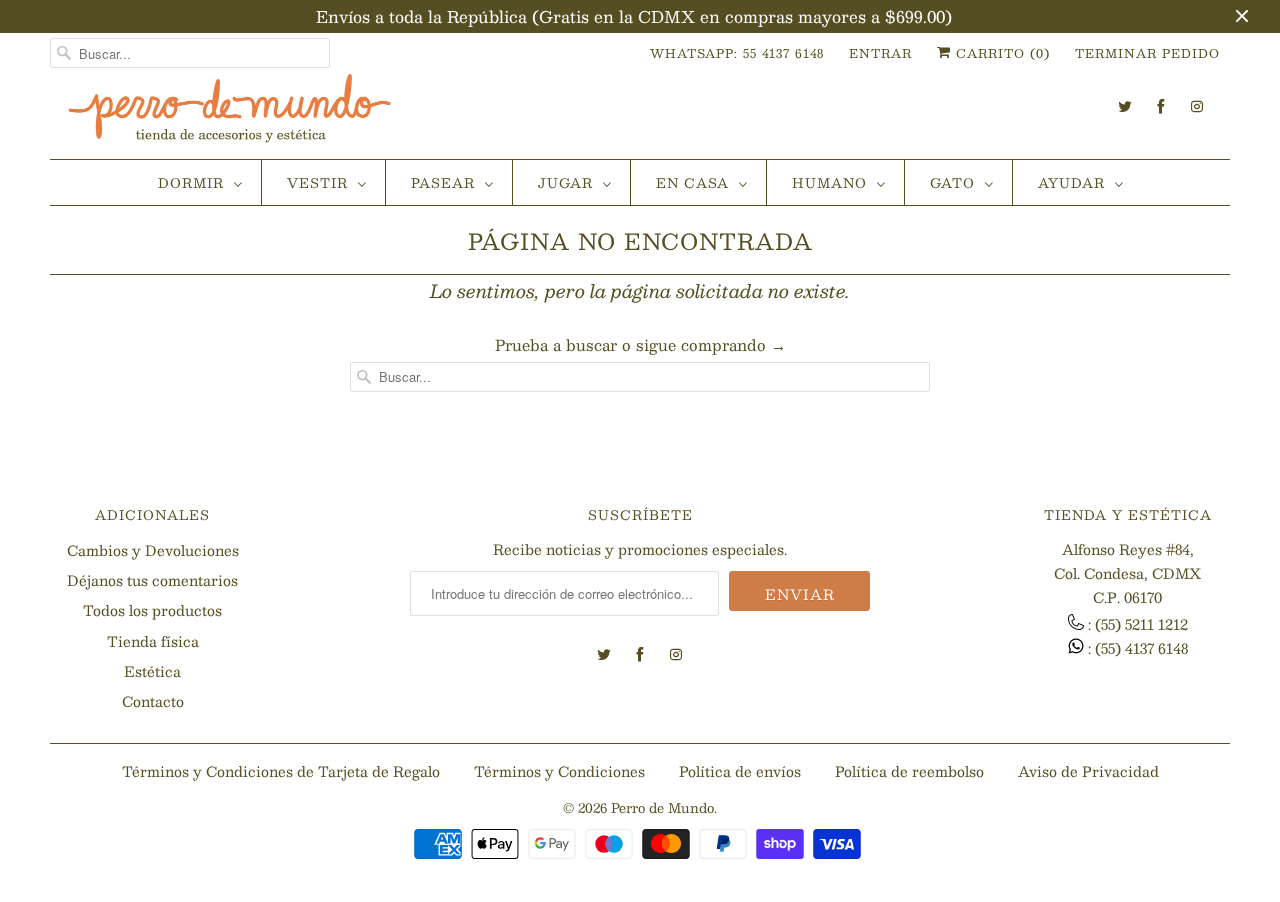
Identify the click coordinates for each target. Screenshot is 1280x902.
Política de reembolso (909, 771)
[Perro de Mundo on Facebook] (1161, 106)
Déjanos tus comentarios (152, 580)
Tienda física (153, 641)
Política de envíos (740, 771)
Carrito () (1000, 53)
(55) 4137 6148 (1141, 648)
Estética (152, 671)
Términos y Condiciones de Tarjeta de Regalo (281, 771)
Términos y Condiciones (559, 771)
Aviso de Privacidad (1088, 771)
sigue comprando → (711, 344)
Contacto (153, 701)
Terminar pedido (1147, 53)
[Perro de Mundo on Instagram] (1197, 106)
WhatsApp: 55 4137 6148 (737, 53)
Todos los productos (152, 610)
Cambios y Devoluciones (153, 550)
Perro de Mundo (662, 808)
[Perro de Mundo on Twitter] (1125, 106)
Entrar (880, 53)
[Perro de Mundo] (230, 116)
